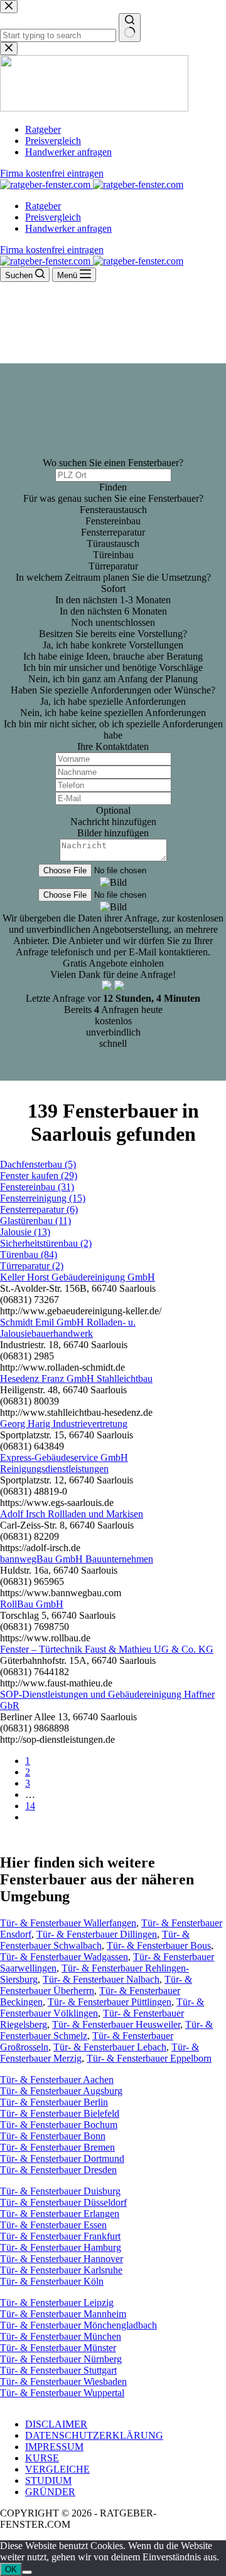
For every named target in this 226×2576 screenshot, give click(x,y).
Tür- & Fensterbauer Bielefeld (60, 2113)
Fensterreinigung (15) (43, 1198)
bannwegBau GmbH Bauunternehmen (77, 1559)
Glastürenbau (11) (35, 1221)
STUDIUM (48, 2480)
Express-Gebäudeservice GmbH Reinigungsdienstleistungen (64, 1463)
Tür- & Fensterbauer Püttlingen (110, 2002)
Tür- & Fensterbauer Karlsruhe (61, 2270)
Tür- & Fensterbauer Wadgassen (64, 1957)
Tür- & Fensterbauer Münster (58, 2348)
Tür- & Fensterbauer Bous (159, 1945)
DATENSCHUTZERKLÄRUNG (94, 2435)
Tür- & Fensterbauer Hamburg (61, 2247)
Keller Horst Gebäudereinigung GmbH (78, 1277)
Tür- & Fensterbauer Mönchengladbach (78, 2325)
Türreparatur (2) (32, 1266)
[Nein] (27, 2572)
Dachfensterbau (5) (38, 1164)
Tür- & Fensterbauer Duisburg (60, 2191)
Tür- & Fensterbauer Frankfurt (60, 2236)
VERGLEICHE (57, 2469)
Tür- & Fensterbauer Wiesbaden (63, 2381)
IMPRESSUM (54, 2447)
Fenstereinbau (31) (37, 1187)
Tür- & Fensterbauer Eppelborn (149, 2058)
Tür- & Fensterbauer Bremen (57, 2147)
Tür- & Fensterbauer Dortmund (62, 2158)
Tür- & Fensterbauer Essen (53, 2225)
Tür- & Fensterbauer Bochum (59, 2125)
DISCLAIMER (56, 2424)
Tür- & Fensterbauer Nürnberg (61, 2359)
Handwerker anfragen (68, 228)
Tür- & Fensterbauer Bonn (53, 2136)
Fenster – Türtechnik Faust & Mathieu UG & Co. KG (107, 1649)
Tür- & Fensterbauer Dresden (58, 2170)
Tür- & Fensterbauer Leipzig (57, 2303)
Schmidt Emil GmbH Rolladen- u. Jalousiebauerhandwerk (68, 1328)
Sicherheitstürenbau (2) (46, 1243)
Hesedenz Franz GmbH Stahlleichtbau (76, 1379)
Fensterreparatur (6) (39, 1209)
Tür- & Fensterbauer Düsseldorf (63, 2202)
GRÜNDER (50, 2492)
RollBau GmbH (32, 1604)
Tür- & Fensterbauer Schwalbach (95, 1940)
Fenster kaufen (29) (39, 1176)
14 (30, 1806)
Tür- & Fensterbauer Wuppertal (62, 2393)
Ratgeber (43, 206)
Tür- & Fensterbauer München (61, 2336)
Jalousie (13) (25, 1232)
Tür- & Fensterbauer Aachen (57, 2080)
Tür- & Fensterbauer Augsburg (61, 2091)
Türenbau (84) (29, 1254)
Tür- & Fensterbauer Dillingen (97, 1934)
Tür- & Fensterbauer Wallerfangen (68, 1923)
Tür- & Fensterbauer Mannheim (63, 2314)
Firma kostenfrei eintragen (52, 250)
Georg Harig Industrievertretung (64, 1424)
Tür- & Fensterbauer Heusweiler (116, 2024)
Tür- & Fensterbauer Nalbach (101, 1979)
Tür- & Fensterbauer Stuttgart (58, 2370)
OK (11, 2569)
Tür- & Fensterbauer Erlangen (60, 2214)
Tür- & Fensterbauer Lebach (110, 2047)
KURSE (42, 2458)
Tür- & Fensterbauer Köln (52, 2281)
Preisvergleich (53, 217)
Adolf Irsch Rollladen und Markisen (72, 1514)
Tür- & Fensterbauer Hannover (62, 2259)
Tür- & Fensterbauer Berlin (54, 2102)
